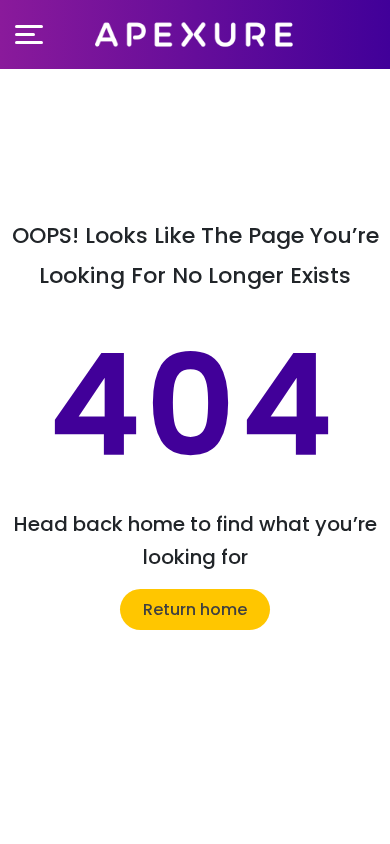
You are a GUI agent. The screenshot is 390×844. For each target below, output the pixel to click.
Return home (195, 609)
